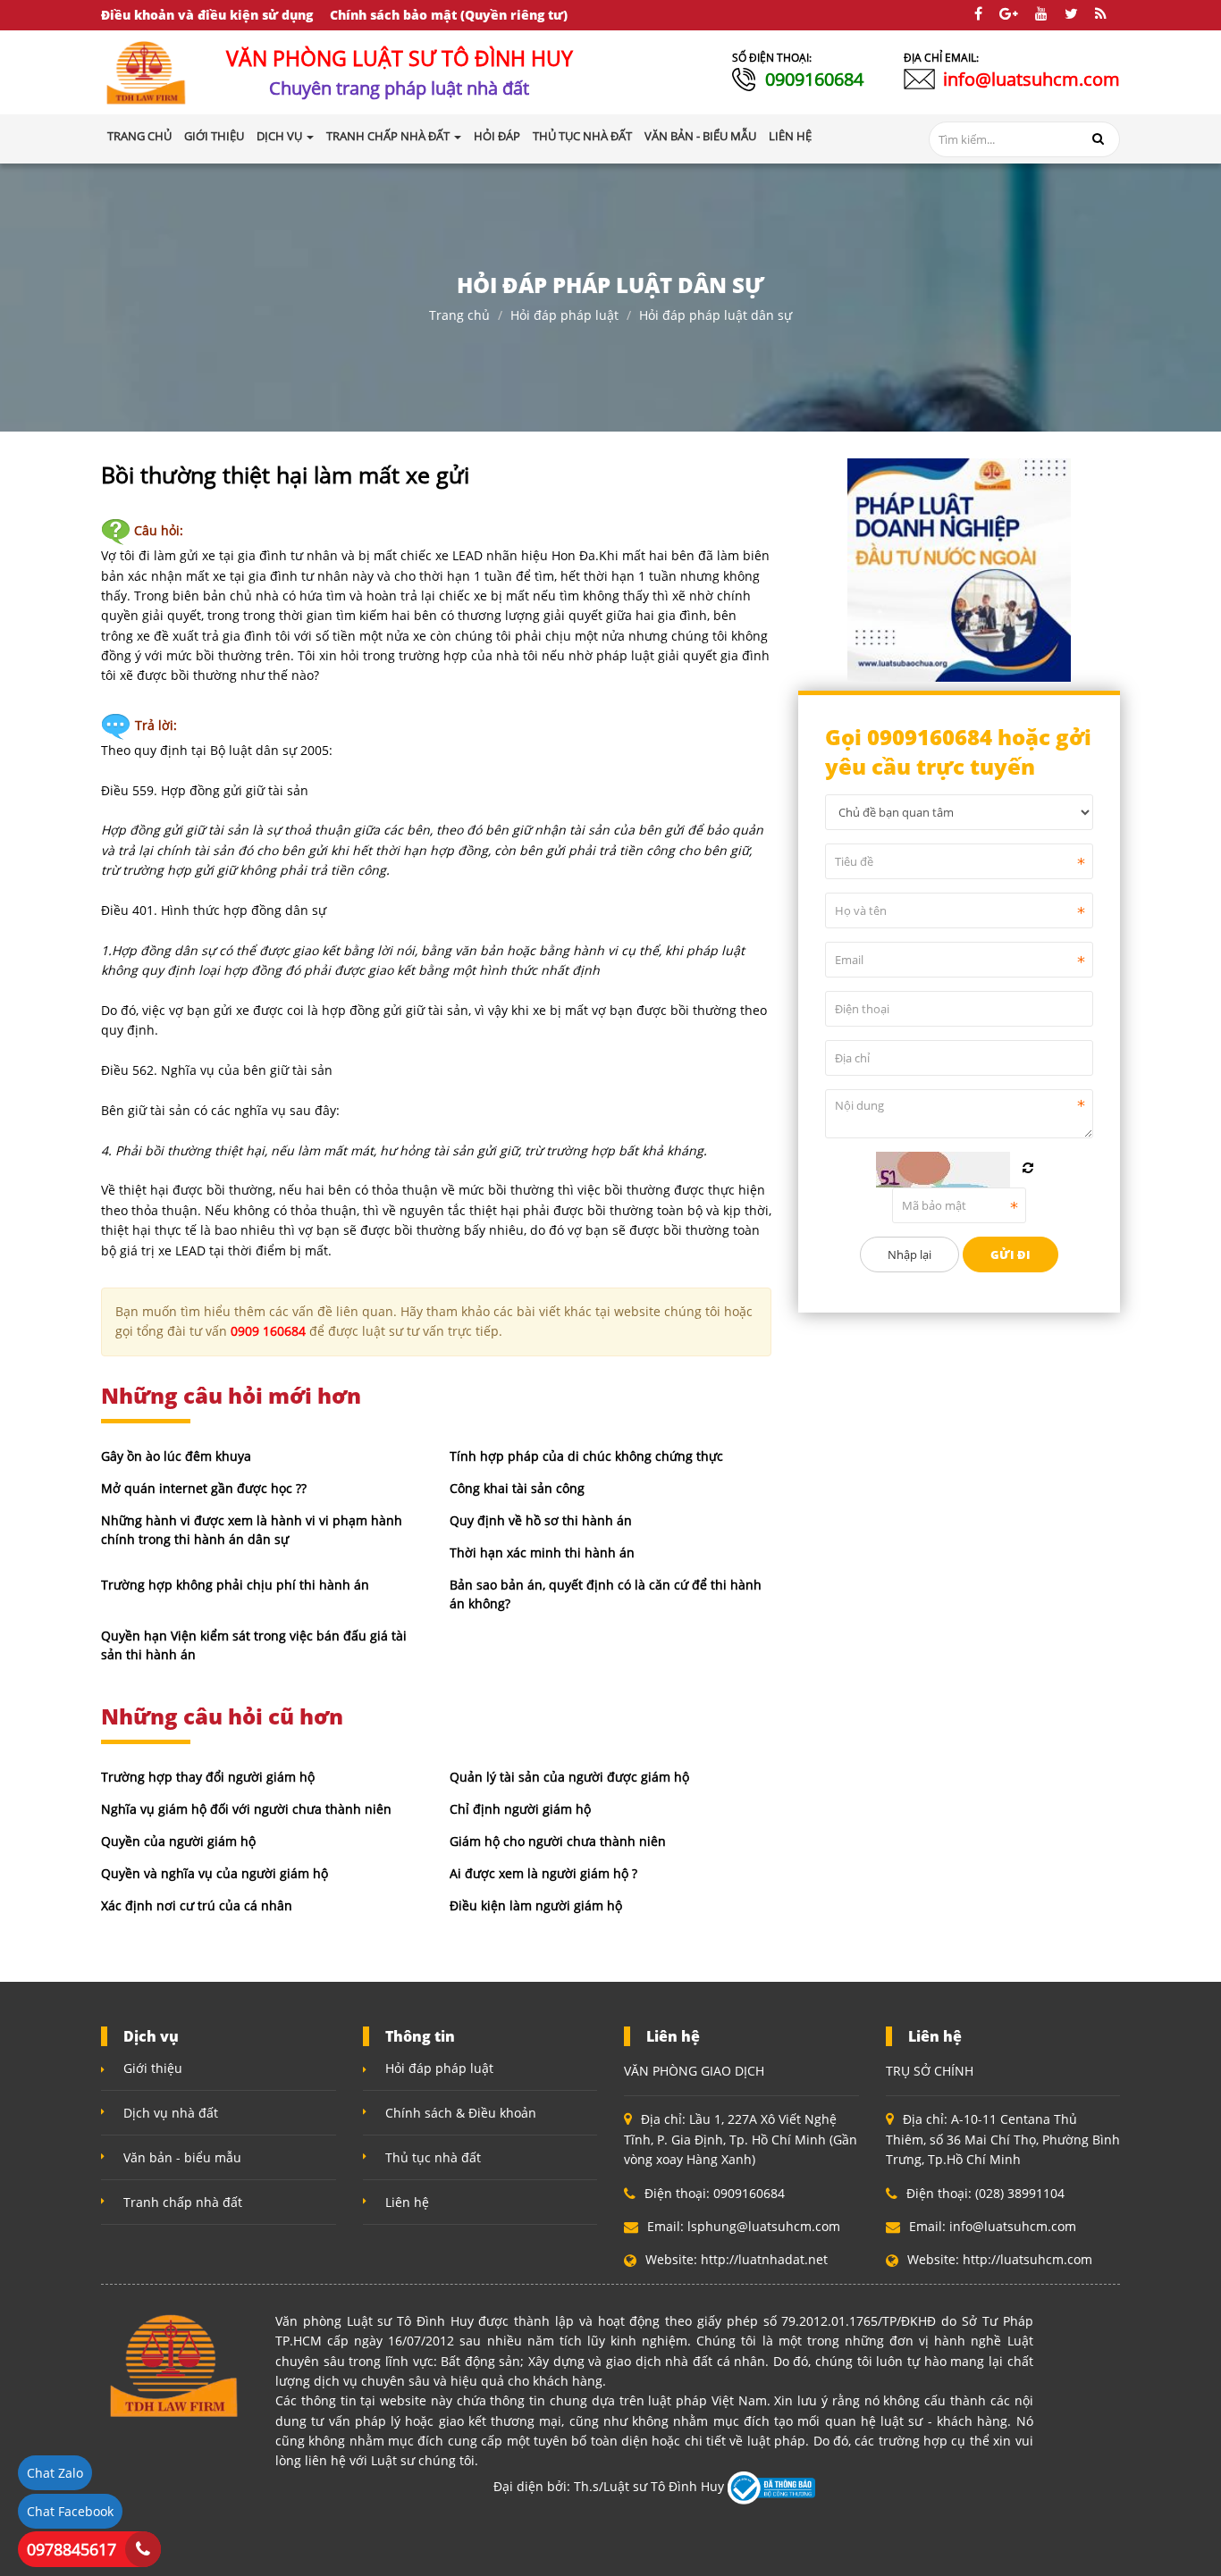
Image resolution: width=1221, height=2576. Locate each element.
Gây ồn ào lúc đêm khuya (176, 1456)
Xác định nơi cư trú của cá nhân (197, 1905)
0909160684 (814, 79)
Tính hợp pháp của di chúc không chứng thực (586, 1456)
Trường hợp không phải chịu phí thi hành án (235, 1585)
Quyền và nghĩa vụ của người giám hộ (215, 1873)
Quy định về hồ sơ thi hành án (541, 1520)
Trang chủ (139, 136)
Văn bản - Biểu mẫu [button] (700, 136)
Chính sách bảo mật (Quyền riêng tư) (449, 15)
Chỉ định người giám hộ (520, 1809)
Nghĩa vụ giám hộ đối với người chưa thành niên (246, 1809)
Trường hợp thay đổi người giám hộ (208, 1777)
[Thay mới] (1028, 1168)
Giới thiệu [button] (214, 136)
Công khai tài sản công (517, 1488)
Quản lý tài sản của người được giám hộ (569, 1777)
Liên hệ (407, 2202)
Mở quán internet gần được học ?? (204, 1488)
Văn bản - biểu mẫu (182, 2157)
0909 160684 (268, 1331)
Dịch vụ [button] (281, 136)
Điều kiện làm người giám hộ (536, 1905)
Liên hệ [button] (790, 136)
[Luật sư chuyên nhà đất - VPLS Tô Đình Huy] (147, 71)
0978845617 (72, 2549)
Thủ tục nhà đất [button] (582, 136)
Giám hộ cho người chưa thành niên (558, 1841)
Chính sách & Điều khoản (461, 2113)
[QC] (959, 568)
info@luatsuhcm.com (1032, 79)
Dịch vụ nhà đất (171, 2113)
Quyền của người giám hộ (178, 1841)
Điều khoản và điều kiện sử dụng (207, 15)
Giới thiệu (153, 2068)
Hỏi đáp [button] (497, 136)
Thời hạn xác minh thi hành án (542, 1552)
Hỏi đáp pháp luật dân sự (716, 315)
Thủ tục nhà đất (433, 2157)
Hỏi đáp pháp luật (564, 315)
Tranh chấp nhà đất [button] (389, 136)
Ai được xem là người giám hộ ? (543, 1873)
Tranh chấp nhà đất (183, 2202)
